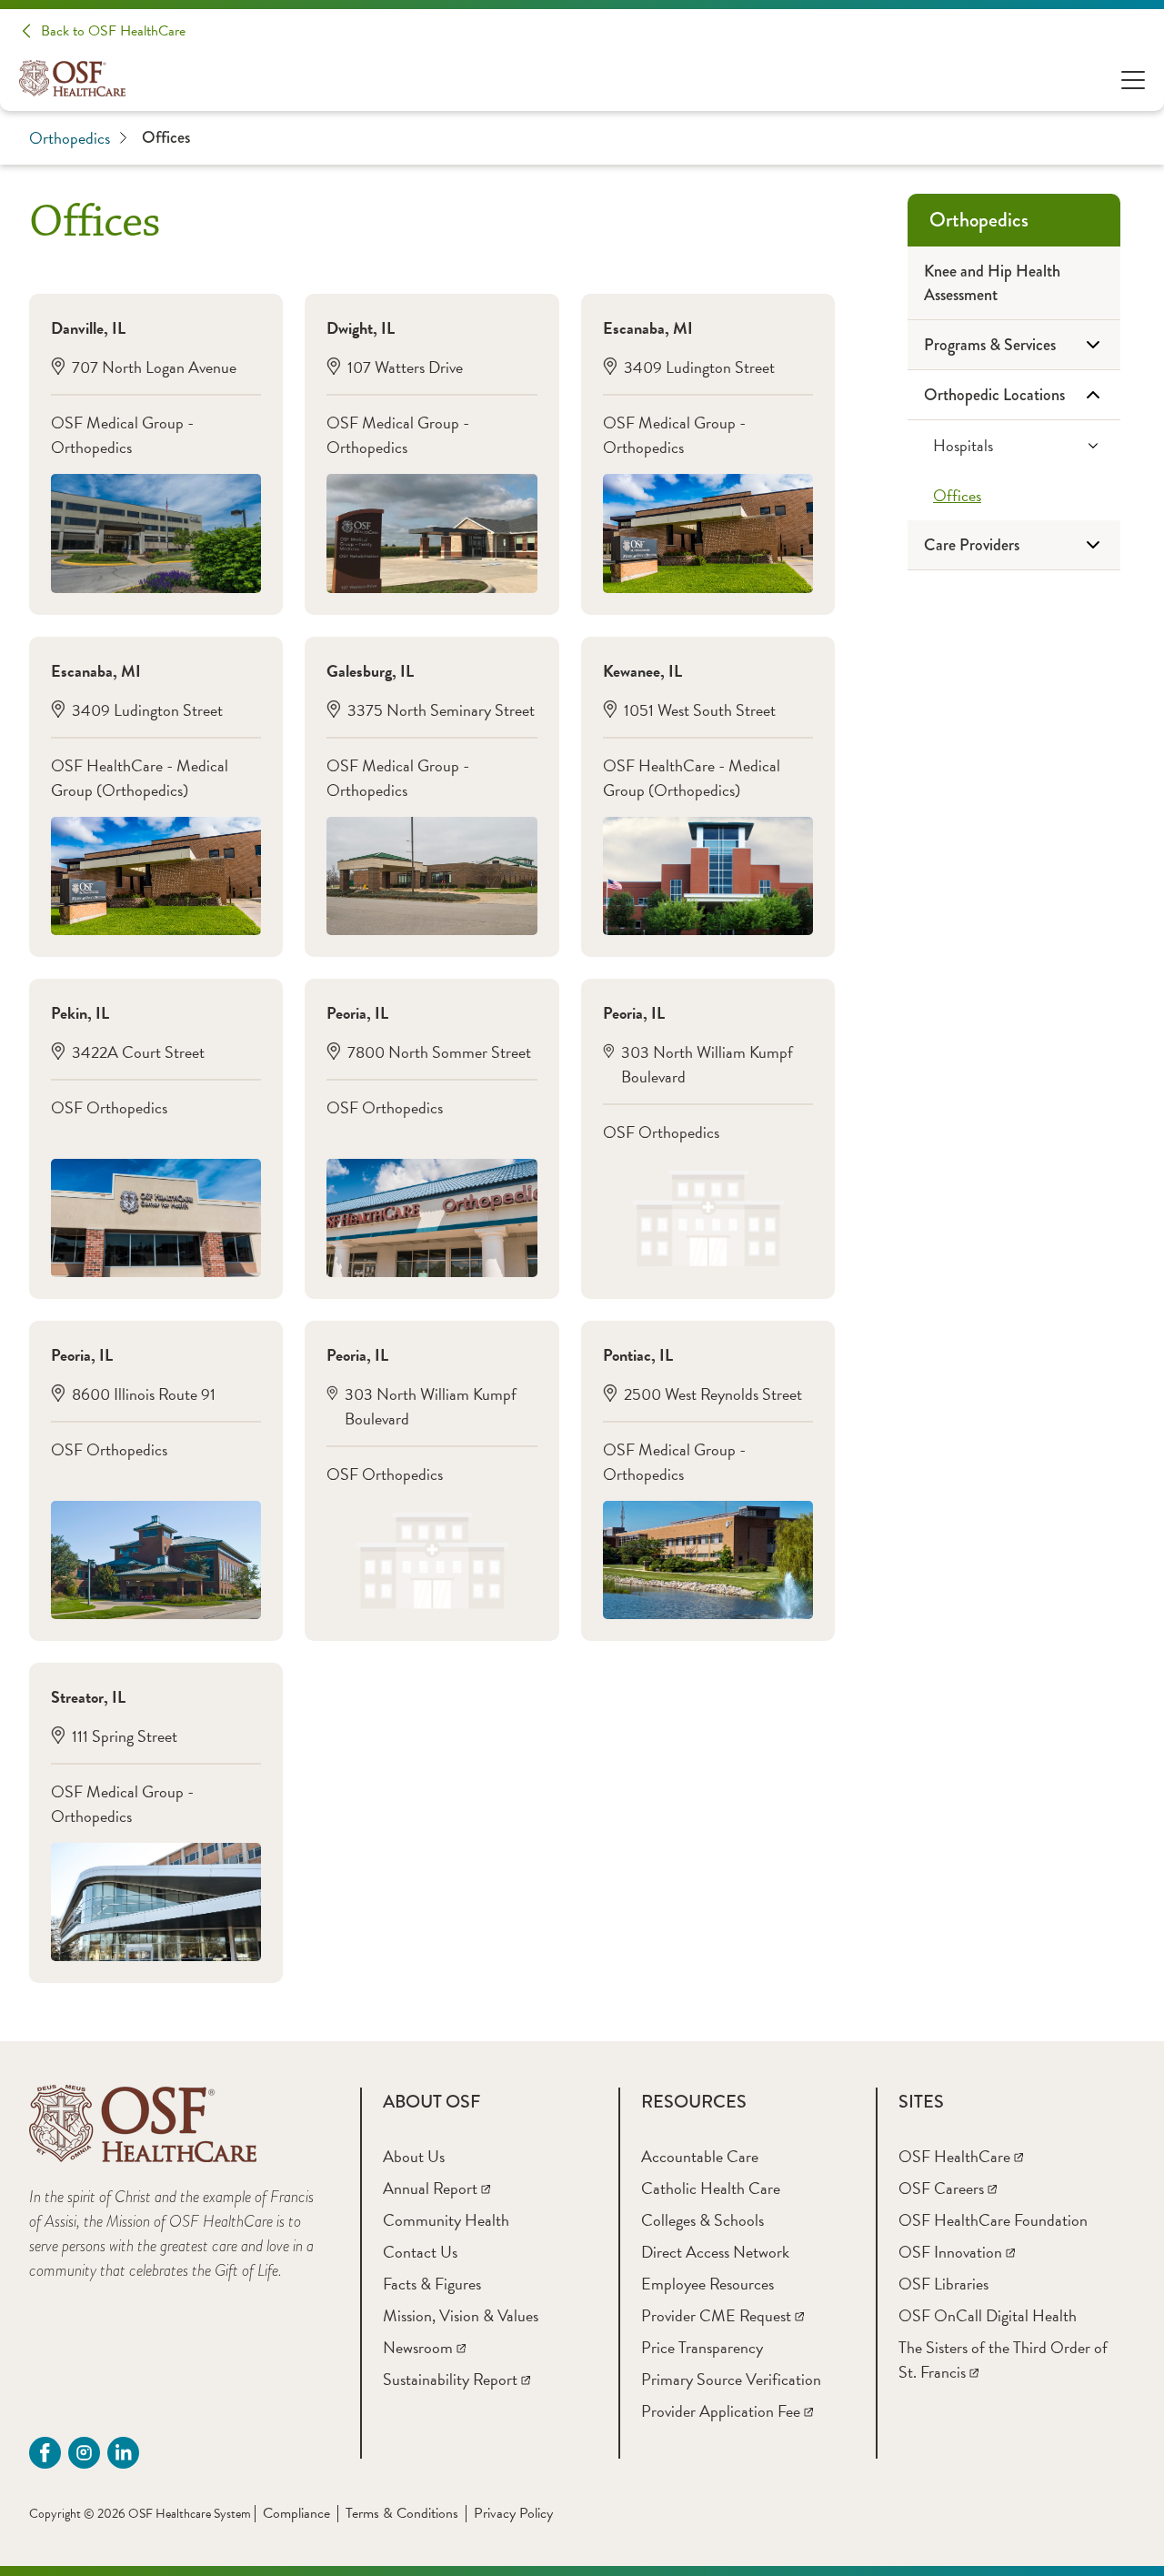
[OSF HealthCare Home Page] (72, 78)
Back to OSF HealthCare (113, 31)
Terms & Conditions (402, 2513)
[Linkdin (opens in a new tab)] (123, 2453)
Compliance (296, 2513)
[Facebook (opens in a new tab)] (45, 2453)
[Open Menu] (1133, 79)
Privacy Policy (513, 2513)
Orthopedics (70, 138)
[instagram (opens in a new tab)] (84, 2453)
